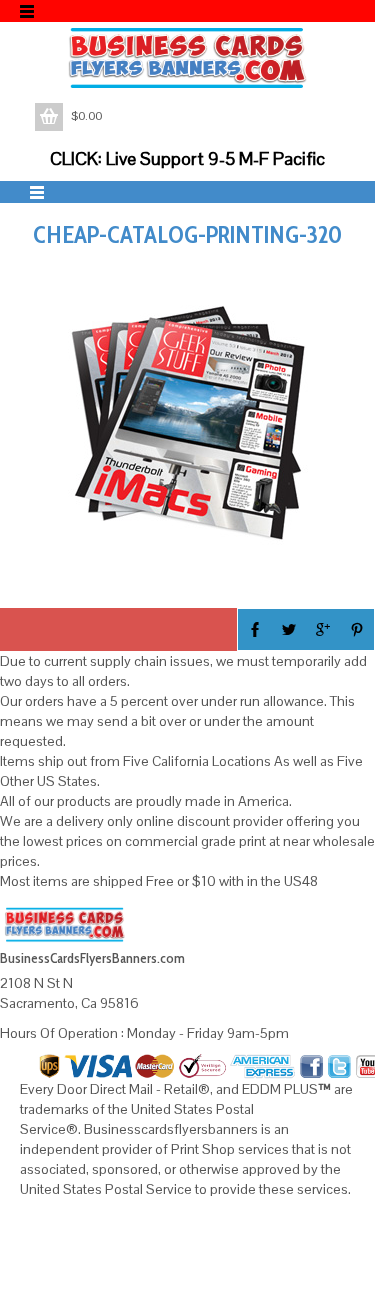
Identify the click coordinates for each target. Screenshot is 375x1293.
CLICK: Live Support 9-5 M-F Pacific (187, 158)
